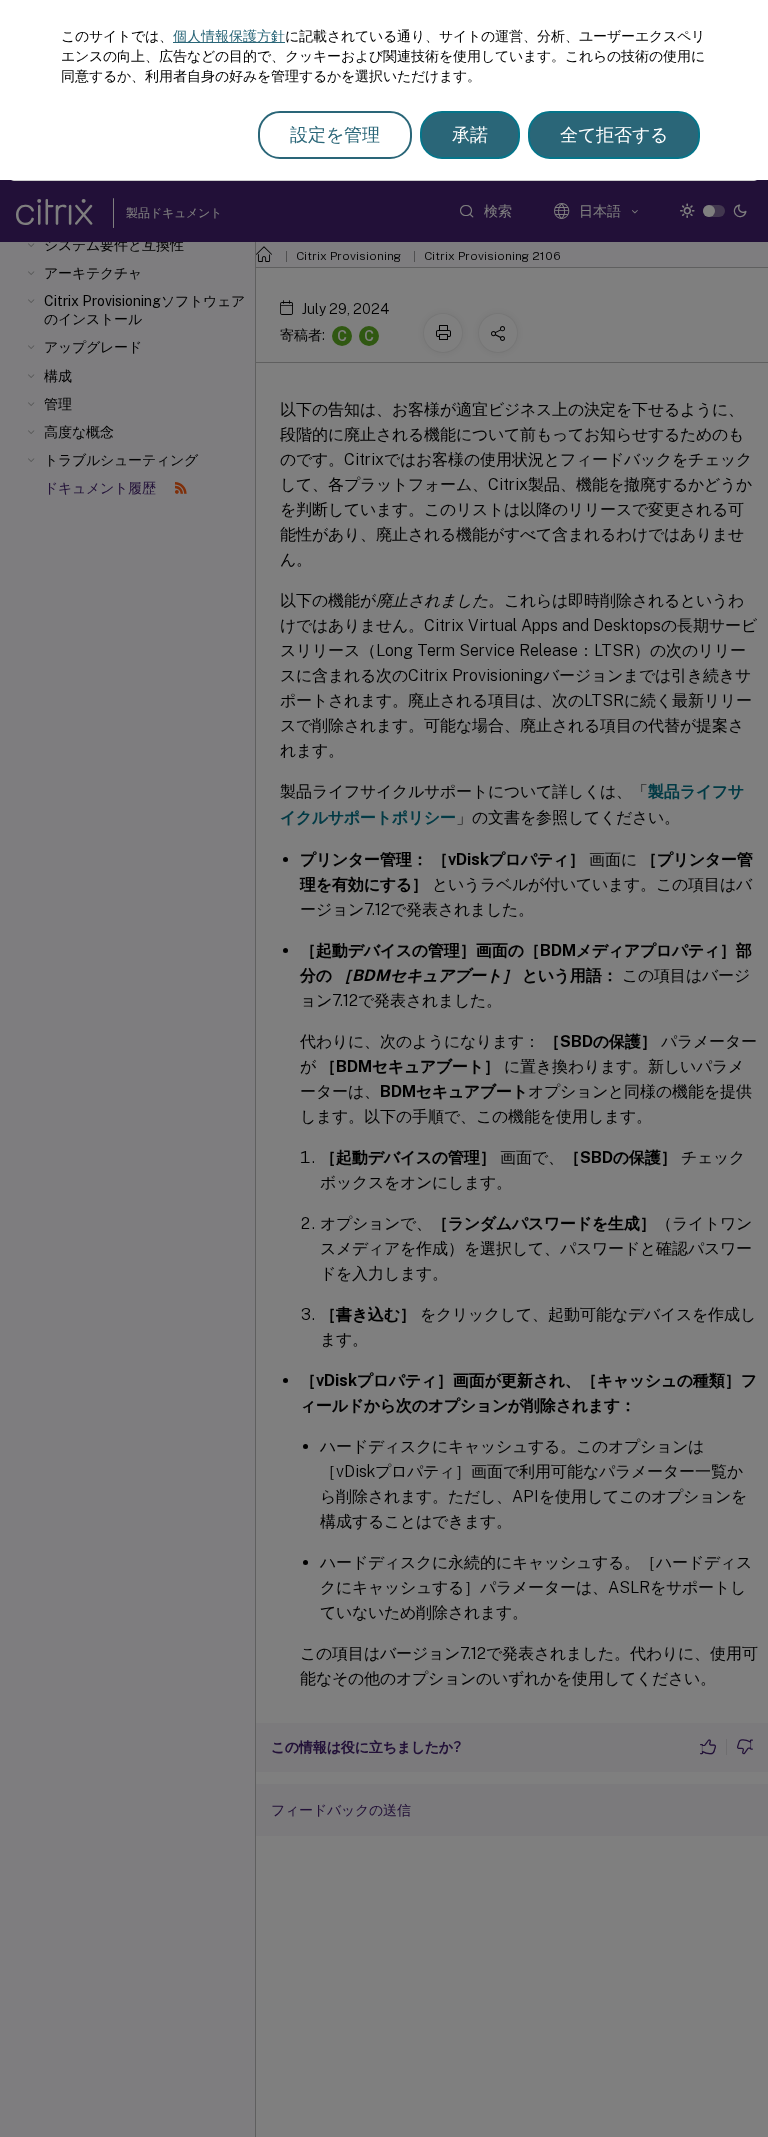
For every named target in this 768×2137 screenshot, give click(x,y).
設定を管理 (335, 134)
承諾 (470, 134)
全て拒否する (614, 134)
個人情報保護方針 (229, 36)
